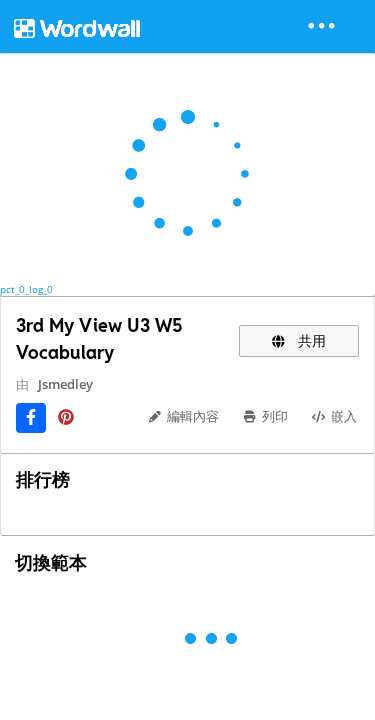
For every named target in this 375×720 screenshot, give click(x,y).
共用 (310, 340)
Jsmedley (65, 384)
